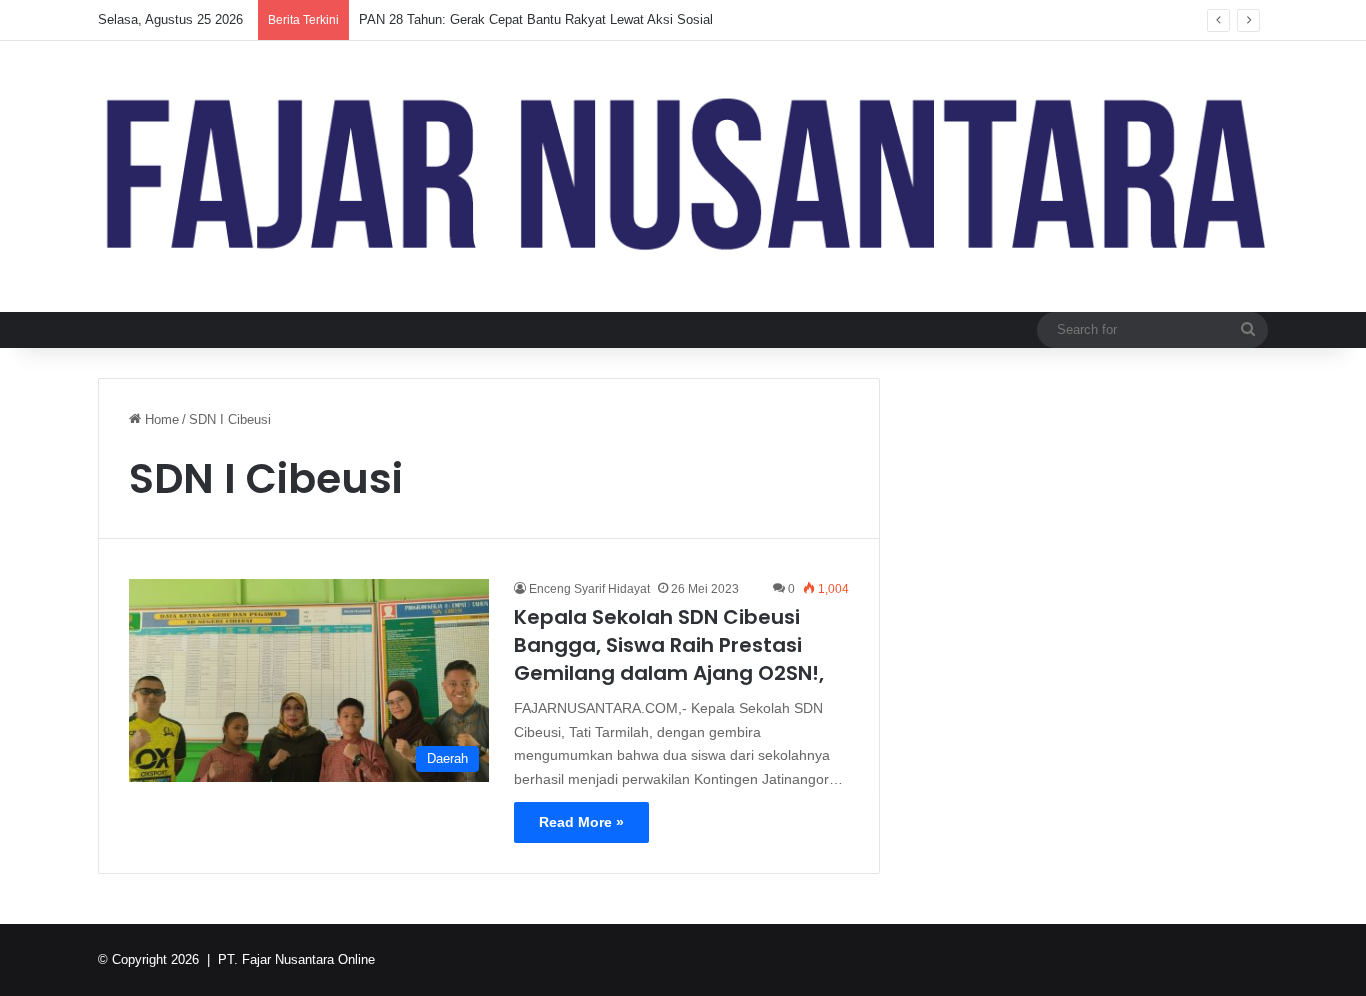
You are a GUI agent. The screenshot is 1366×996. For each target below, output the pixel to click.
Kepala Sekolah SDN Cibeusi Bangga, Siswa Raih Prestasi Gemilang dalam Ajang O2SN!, (669, 645)
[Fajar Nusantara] (683, 176)
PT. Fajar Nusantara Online (296, 959)
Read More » (581, 822)
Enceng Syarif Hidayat (589, 589)
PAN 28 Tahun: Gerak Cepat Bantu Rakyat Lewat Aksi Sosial (536, 19)
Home (160, 419)
